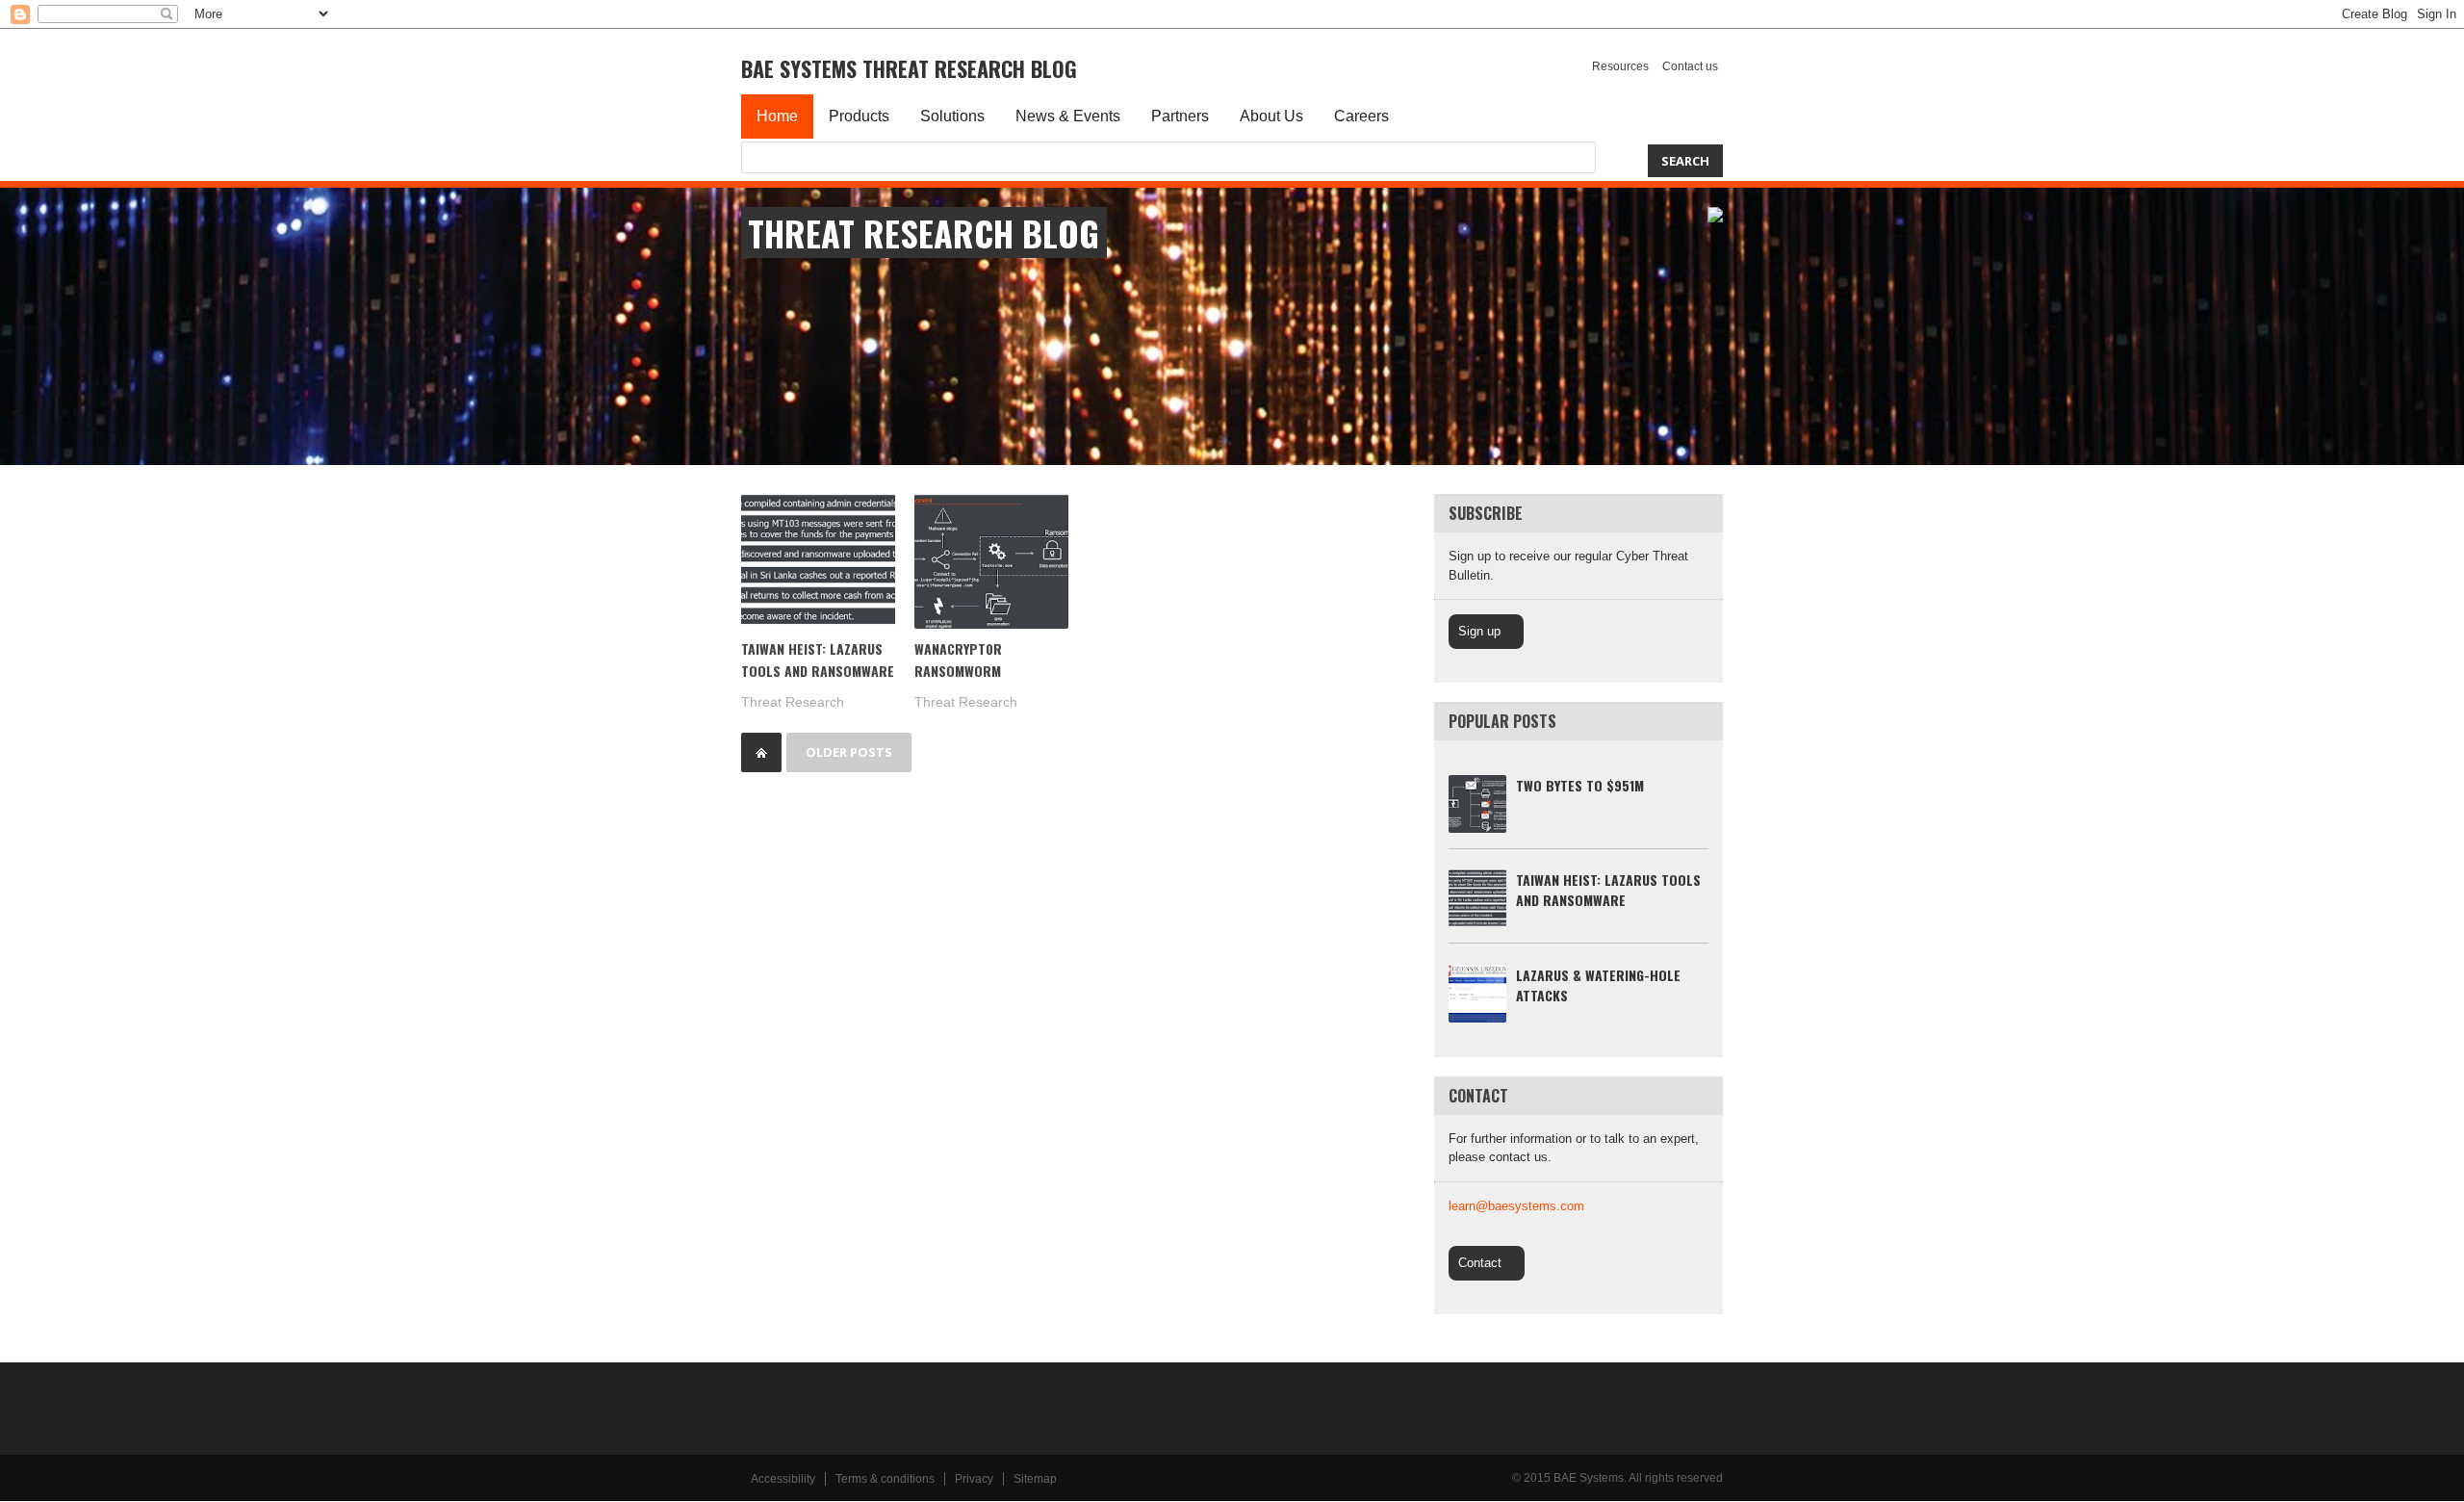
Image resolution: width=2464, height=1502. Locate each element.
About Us (1271, 116)
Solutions (952, 116)
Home (777, 116)
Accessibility (783, 1479)
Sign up (1479, 631)
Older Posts (849, 752)
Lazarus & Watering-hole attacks (1598, 985)
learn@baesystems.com (1516, 1206)
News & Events (1068, 116)
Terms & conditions (885, 1479)
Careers (1361, 116)
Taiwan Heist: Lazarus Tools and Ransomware (1608, 890)
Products (859, 116)
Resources (1620, 66)
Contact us (1690, 66)
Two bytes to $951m (1580, 785)
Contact (1480, 1263)
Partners (1180, 116)
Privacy (974, 1479)
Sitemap (1035, 1479)
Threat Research (793, 702)
